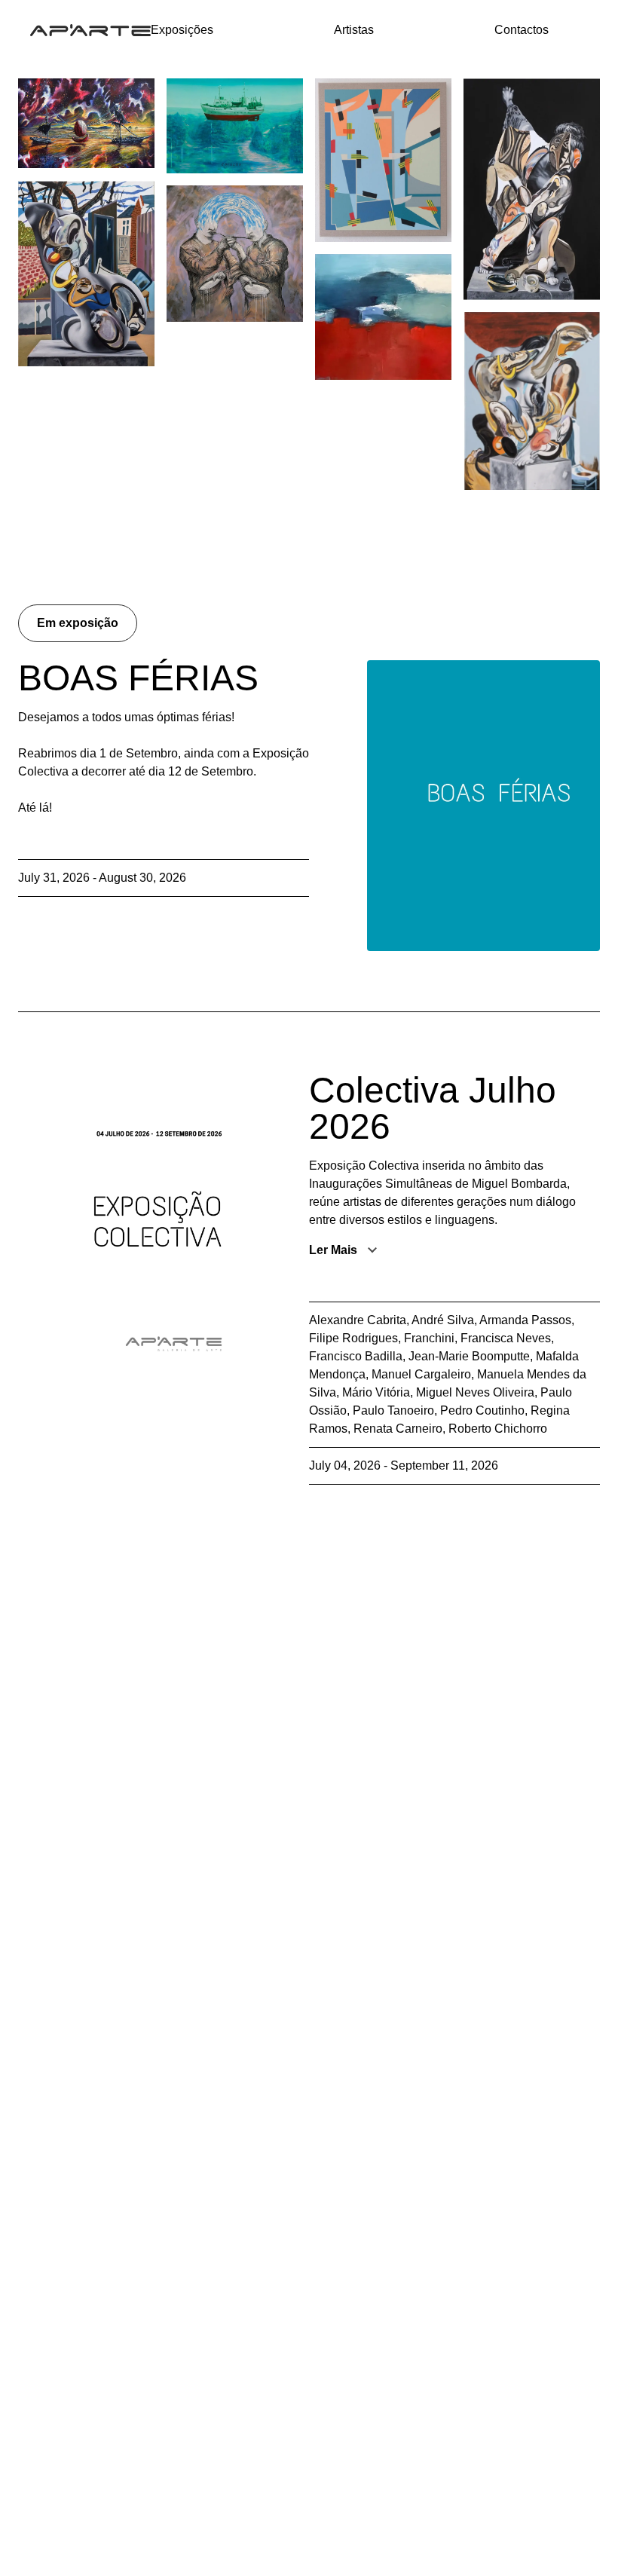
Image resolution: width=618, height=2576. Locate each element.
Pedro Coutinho (482, 1410)
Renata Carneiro (398, 1429)
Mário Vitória (376, 1392)
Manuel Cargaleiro (421, 1374)
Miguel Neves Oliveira (475, 1392)
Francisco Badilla (356, 1356)
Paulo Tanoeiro (393, 1410)
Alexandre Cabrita (358, 1320)
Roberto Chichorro (498, 1429)
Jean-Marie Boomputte (469, 1356)
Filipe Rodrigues (353, 1338)
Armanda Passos (525, 1320)
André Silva (443, 1320)
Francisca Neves (506, 1338)
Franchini (429, 1338)
